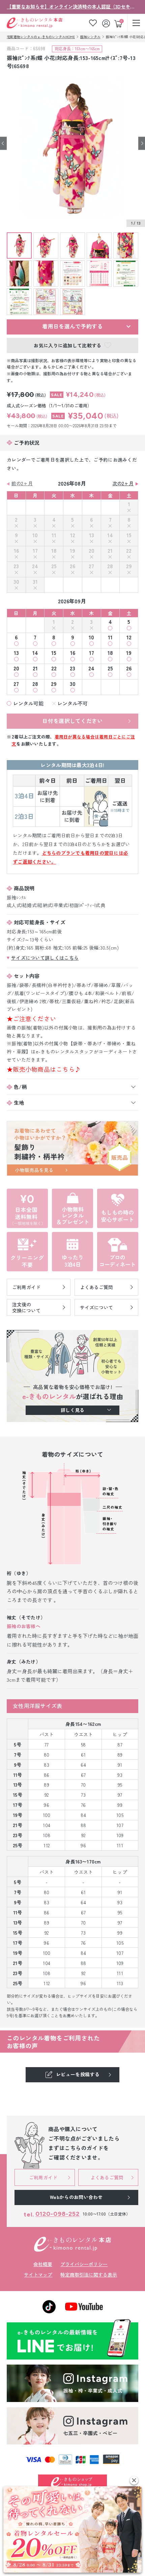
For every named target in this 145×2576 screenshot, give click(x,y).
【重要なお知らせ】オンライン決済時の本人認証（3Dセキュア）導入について (72, 6)
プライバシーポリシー (84, 2264)
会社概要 (43, 2264)
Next (142, 143)
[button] (134, 2480)
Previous (3, 143)
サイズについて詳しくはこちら (45, 958)
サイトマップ (38, 2275)
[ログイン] (107, 23)
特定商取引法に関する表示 (89, 2275)
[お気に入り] (93, 23)
